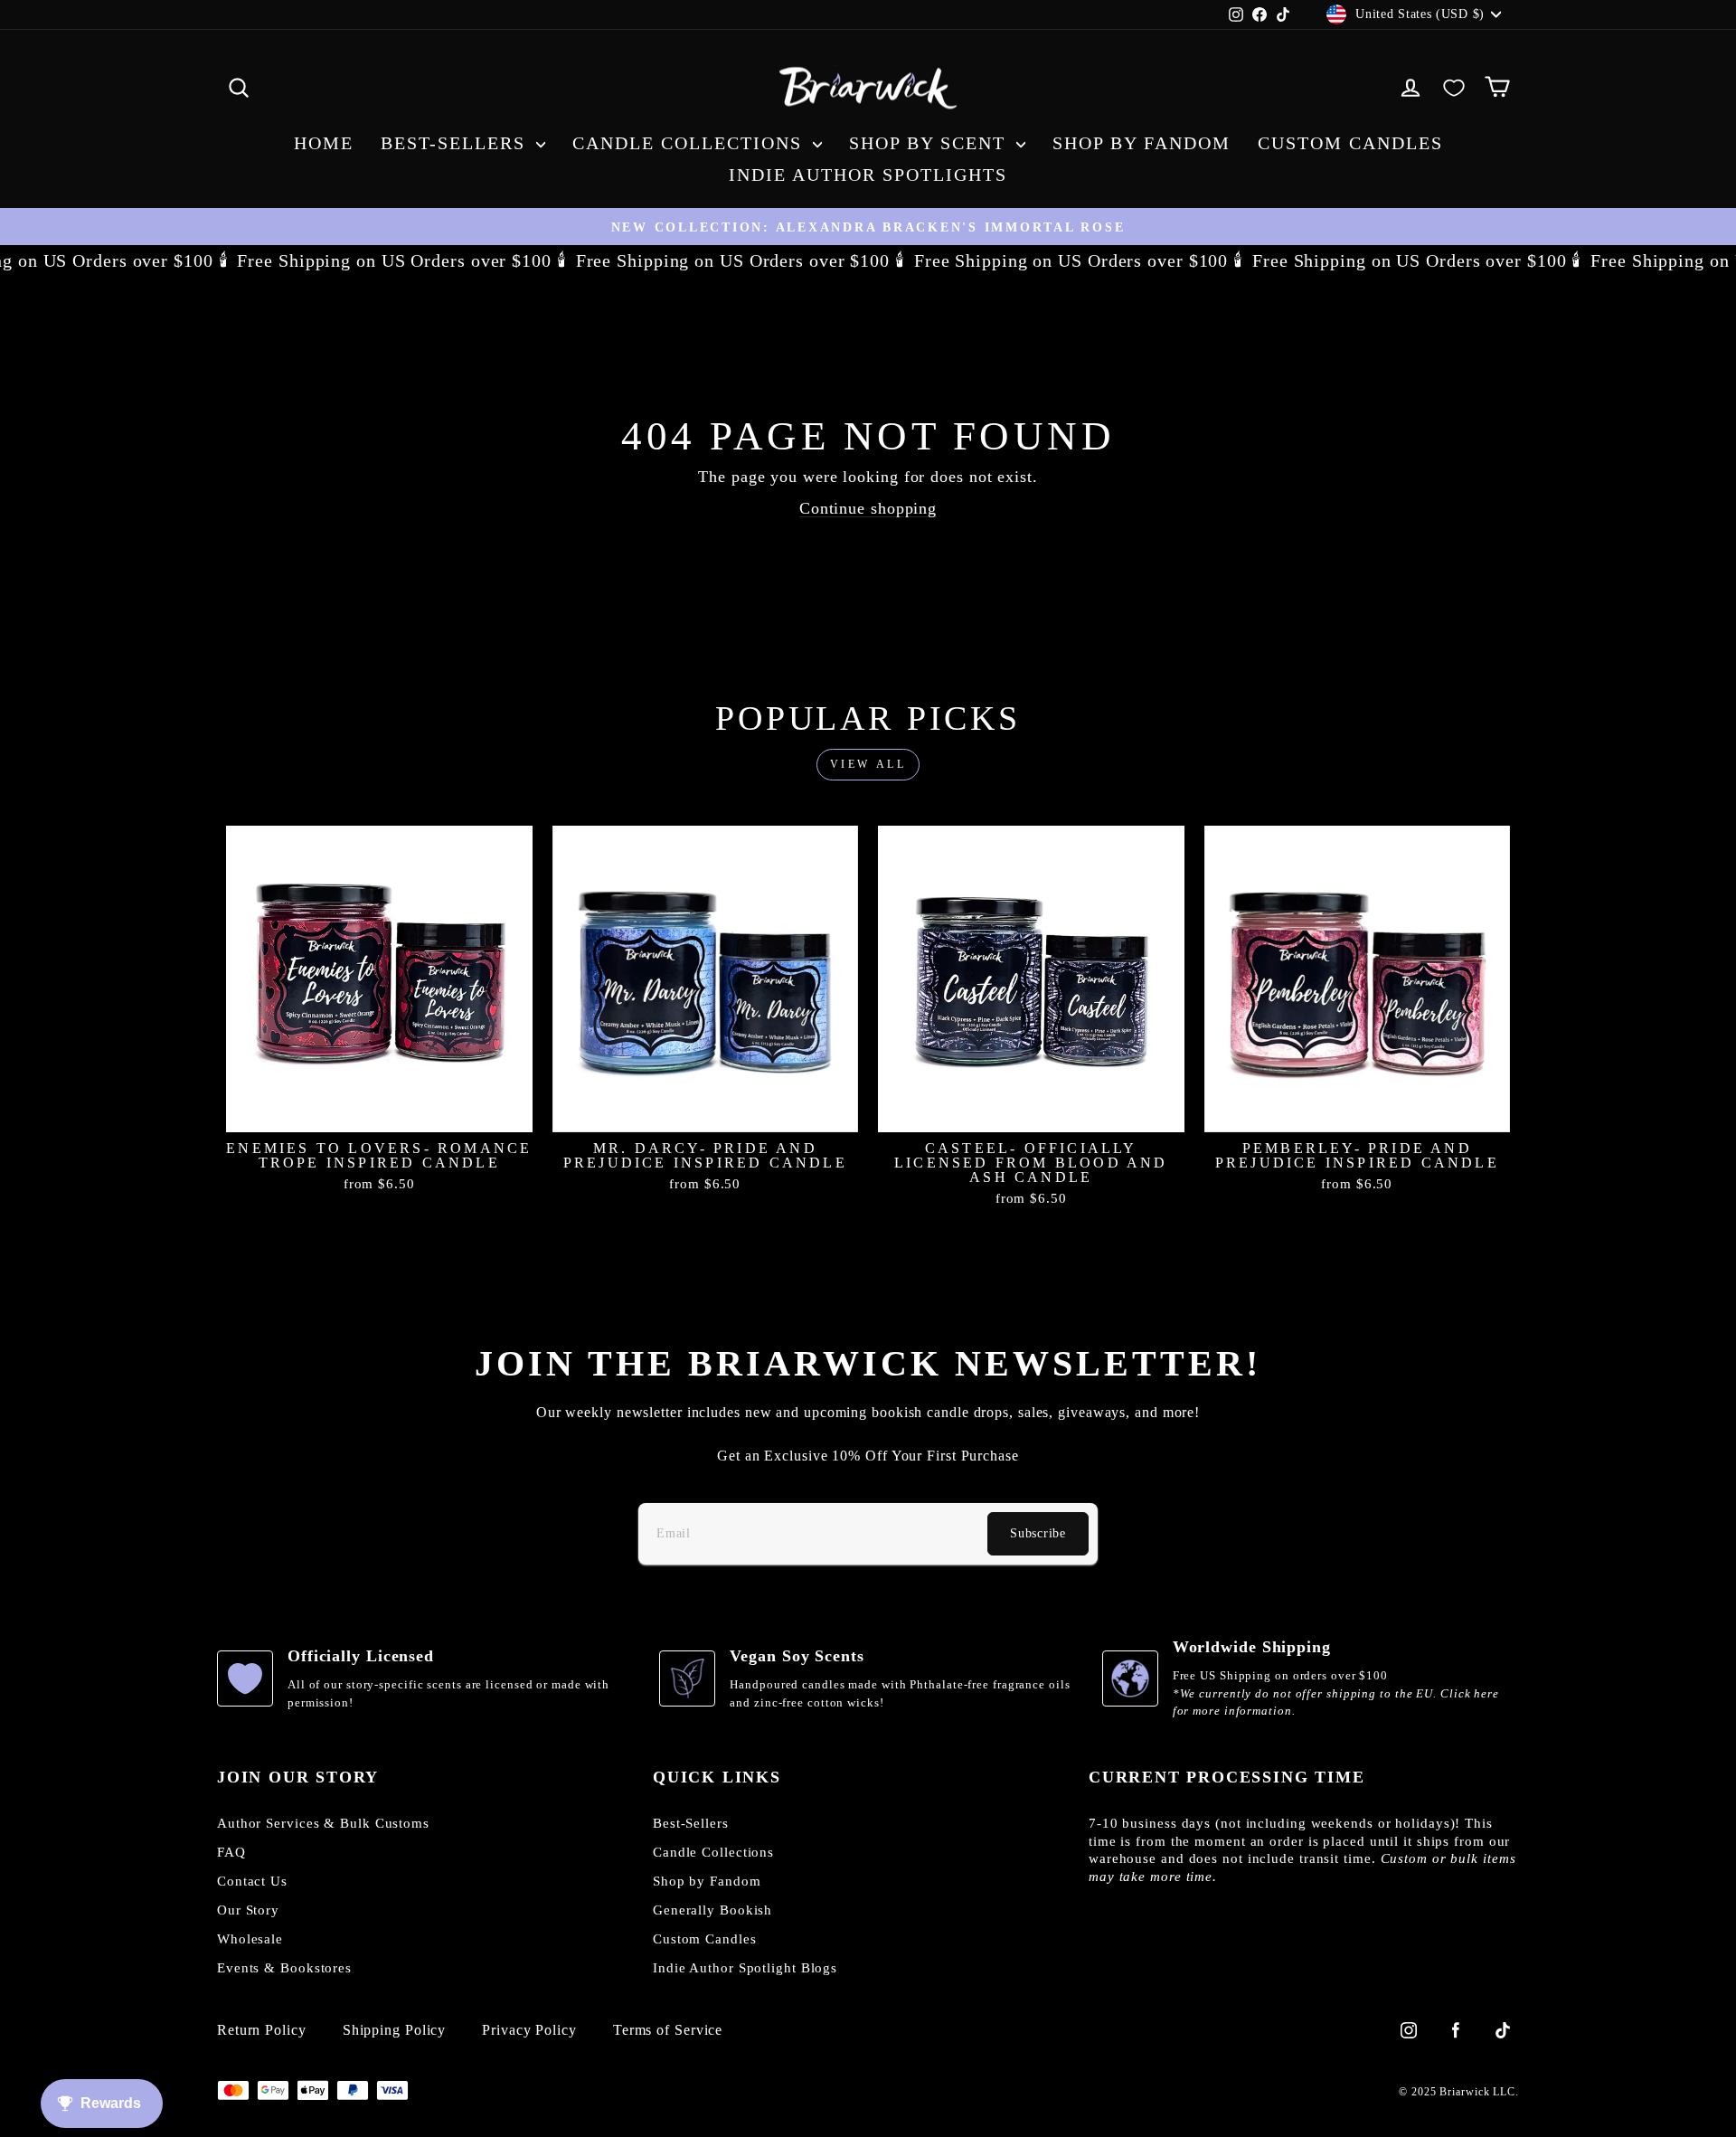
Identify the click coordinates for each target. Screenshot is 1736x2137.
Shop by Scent (930, 143)
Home (324, 143)
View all (868, 764)
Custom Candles (1350, 143)
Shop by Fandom (1142, 143)
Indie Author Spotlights (868, 175)
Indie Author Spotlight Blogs (745, 1968)
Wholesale (250, 1939)
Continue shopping (868, 508)
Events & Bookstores (284, 1968)
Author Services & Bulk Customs (323, 1823)
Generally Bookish (712, 1910)
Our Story (248, 1910)
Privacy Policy (529, 2030)
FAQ (231, 1852)
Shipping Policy (395, 2030)
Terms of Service (668, 2030)
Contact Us (252, 1881)
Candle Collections (690, 143)
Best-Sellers (456, 143)
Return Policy (262, 2030)
